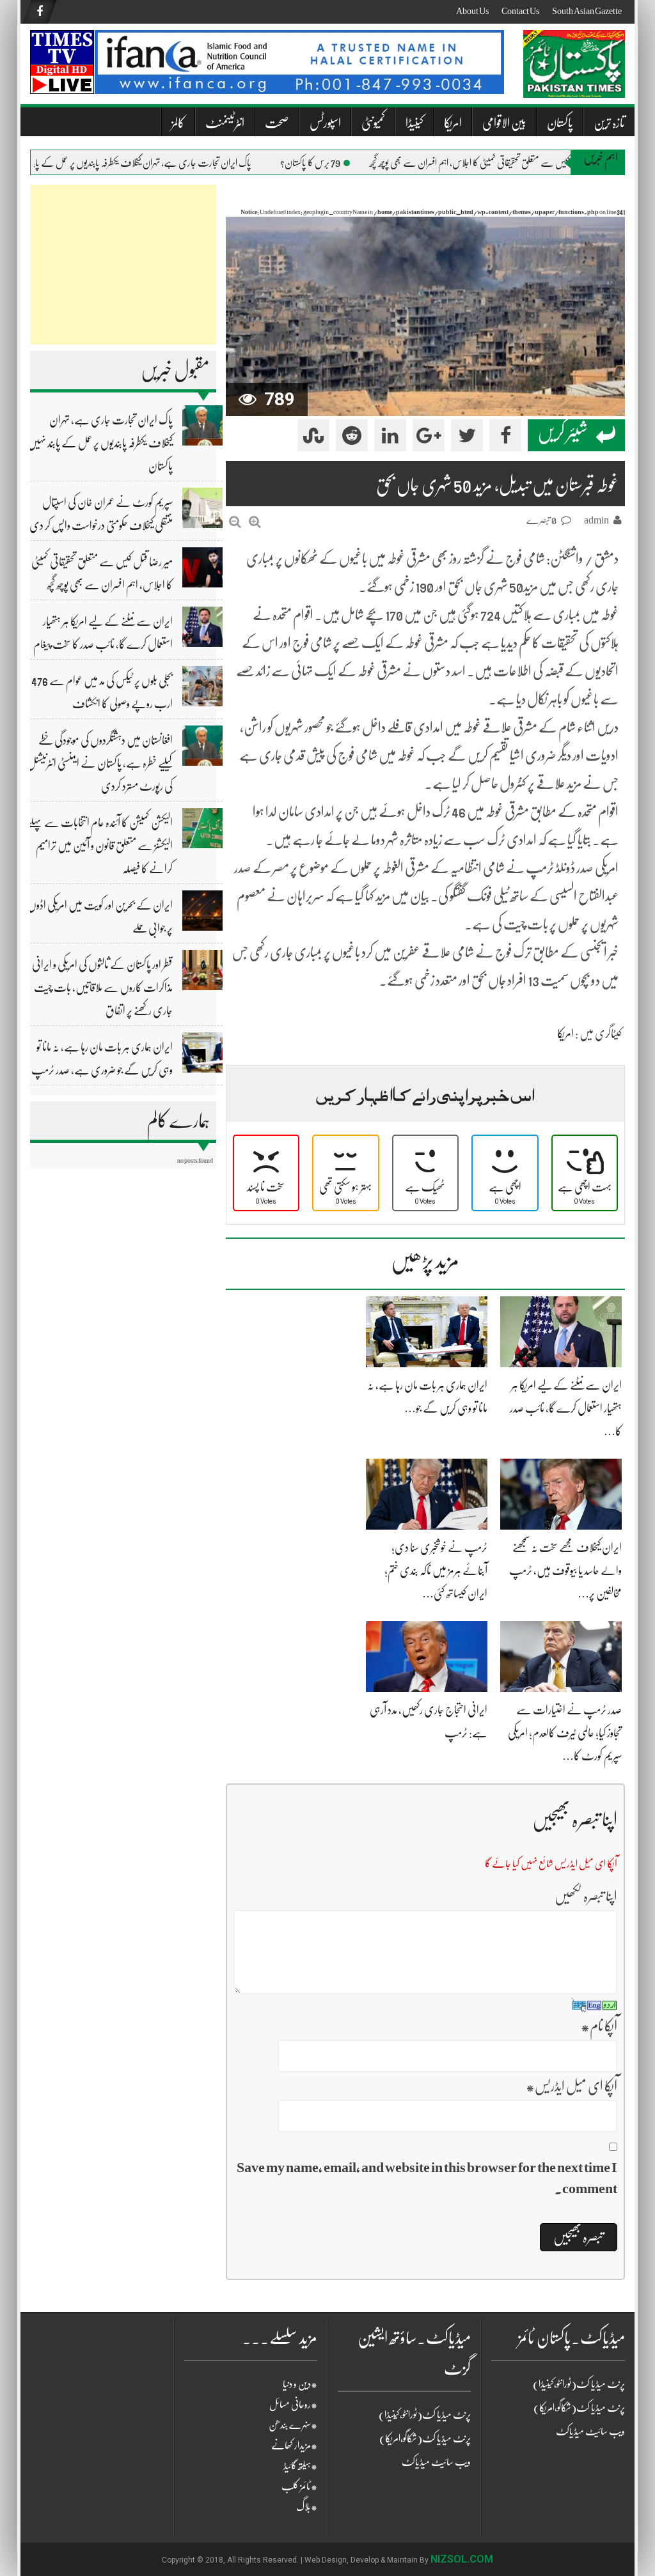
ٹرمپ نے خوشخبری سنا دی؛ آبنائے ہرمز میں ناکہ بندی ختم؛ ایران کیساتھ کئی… (436, 1571)
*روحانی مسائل (293, 2405)
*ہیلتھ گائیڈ (300, 2466)
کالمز (178, 123)
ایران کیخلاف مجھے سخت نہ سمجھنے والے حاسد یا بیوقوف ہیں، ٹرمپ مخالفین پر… (565, 1571)
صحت (277, 123)
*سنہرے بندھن (293, 2425)
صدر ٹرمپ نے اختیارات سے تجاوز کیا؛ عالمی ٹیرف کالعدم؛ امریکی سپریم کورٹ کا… (565, 1733)
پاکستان (560, 123)
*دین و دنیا (300, 2384)
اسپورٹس (325, 123)
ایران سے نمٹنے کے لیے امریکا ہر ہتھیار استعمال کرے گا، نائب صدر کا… (566, 1408)
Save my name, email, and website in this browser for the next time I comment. (427, 2178)
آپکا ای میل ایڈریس (572, 2086)
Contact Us (520, 11)
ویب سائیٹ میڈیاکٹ (436, 2462)
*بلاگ (307, 2507)
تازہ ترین (609, 123)
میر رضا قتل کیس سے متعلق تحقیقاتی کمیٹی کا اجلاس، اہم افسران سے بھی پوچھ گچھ (520, 163)
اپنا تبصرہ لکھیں (586, 1896)
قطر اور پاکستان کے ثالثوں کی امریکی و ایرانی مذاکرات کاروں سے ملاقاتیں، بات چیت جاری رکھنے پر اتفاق (102, 988)
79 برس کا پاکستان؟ (342, 163)
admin (596, 520)
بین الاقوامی (504, 123)
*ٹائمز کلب (299, 2487)
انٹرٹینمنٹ (225, 123)
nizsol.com (462, 2559)
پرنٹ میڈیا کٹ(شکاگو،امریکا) (425, 2439)
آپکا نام (599, 2026)
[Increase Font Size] (255, 522)
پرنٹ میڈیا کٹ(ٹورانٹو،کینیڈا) (425, 2415)
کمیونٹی (373, 123)
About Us (472, 11)
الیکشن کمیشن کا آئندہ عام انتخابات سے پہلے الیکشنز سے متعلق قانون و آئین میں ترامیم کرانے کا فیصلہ (100, 846)
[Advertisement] (123, 265)
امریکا (453, 123)
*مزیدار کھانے (294, 2446)
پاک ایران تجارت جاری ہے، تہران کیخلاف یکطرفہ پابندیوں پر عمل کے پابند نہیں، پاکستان (150, 163)
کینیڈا (414, 123)
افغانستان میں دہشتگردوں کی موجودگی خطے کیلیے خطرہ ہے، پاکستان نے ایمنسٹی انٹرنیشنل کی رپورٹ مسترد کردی (100, 763)
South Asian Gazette (587, 11)
